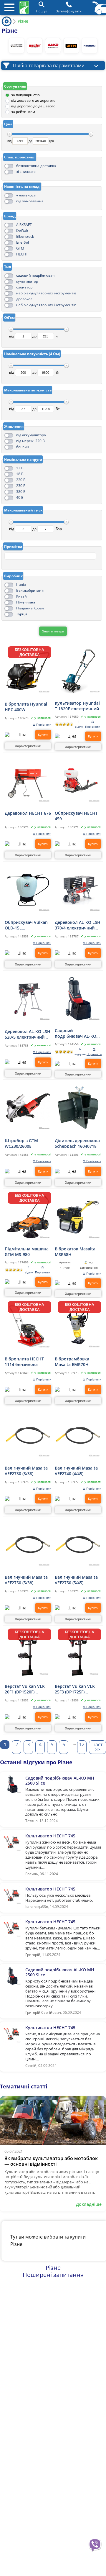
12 (82, 1744)
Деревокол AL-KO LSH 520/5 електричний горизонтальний (28, 1034)
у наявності (26, 195)
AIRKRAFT (24, 225)
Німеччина (26, 602)
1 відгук (79, 724)
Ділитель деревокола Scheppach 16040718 (77, 1143)
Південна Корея (30, 608)
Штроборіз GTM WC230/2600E (21, 1143)
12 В (20, 468)
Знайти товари (53, 631)
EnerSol (23, 242)
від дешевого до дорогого (33, 100)
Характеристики (28, 746)
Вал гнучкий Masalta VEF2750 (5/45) (76, 1580)
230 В (21, 486)
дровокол (24, 299)
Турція (22, 614)
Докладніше (89, 2204)
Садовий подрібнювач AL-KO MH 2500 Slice (76, 1033)
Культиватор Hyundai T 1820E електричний (77, 706)
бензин (23, 447)
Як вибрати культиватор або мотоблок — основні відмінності (51, 2161)
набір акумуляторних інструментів (46, 293)
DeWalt (22, 231)
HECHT (22, 254)
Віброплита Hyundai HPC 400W (26, 706)
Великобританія (30, 590)
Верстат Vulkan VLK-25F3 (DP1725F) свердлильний (76, 1689)
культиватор (27, 281)
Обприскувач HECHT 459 (76, 816)
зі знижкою (26, 172)
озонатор (24, 287)
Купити (43, 735)
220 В (21, 480)
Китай (21, 596)
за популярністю (25, 95)
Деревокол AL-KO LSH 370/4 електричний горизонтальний (78, 925)
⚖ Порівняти (42, 725)
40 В (20, 497)
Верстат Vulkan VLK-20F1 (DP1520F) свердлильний (25, 1689)
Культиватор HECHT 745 (50, 1836)
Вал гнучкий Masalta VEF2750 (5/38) (26, 1580)
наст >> (97, 1747)
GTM (20, 248)
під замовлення (30, 201)
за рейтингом (23, 112)
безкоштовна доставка (36, 166)
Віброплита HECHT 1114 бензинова (24, 1361)
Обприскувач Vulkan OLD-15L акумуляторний (26, 925)
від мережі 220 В (30, 441)
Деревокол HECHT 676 (28, 813)
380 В (21, 492)
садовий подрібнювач (35, 275)
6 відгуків (80, 1052)
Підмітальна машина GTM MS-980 (27, 1251)
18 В (20, 474)
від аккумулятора (31, 435)
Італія (21, 584)
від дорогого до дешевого (33, 106)
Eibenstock (25, 236)
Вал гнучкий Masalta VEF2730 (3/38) (26, 1470)
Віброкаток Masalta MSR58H (75, 1251)
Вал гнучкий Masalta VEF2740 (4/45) (76, 1470)
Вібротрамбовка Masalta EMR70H (72, 1361)
